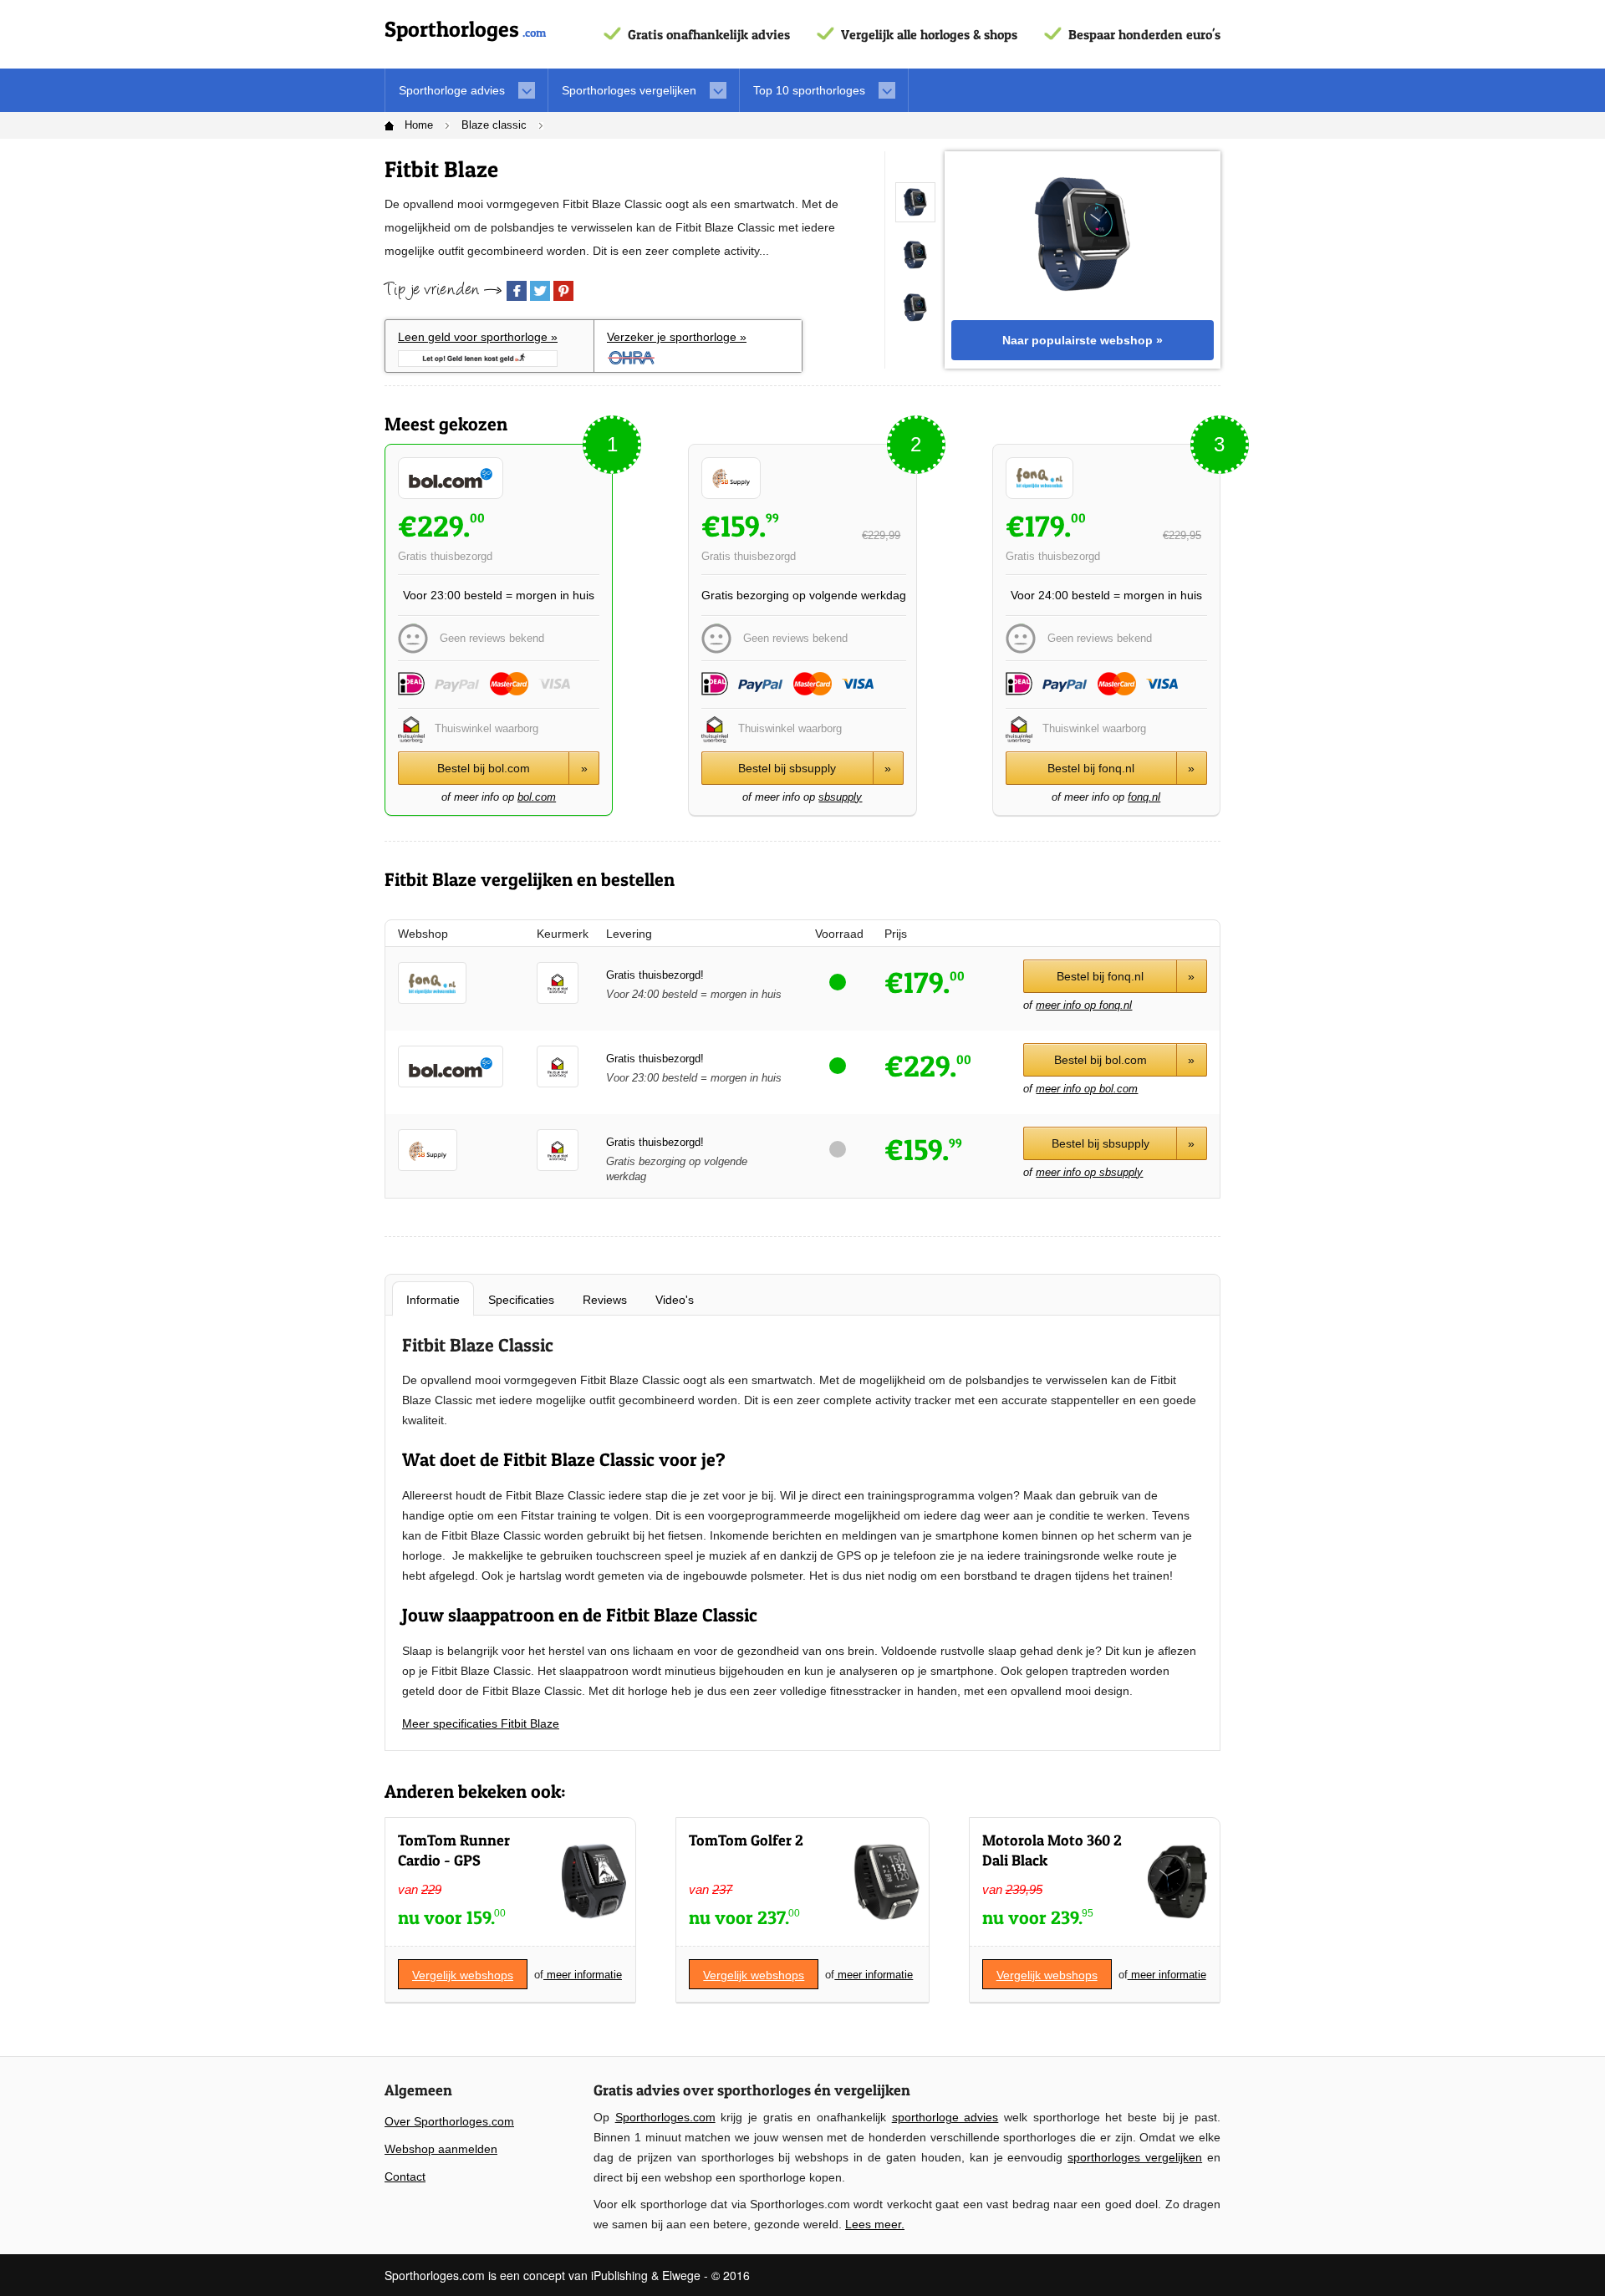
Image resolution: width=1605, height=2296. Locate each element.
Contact (405, 2176)
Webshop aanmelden (441, 2149)
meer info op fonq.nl (1084, 1005)
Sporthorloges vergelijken (629, 90)
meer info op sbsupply (1089, 1172)
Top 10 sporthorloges (809, 90)
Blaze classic (494, 125)
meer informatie (583, 1975)
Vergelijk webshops (463, 1975)
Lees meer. (875, 2224)
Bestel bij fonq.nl (1121, 768)
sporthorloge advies (945, 2117)
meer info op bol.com (1087, 1089)
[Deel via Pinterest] (563, 291)
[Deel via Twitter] (540, 291)
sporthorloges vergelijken (1135, 2157)
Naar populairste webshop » (1083, 340)
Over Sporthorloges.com (449, 2121)
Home (419, 125)
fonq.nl (1144, 797)
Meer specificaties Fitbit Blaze (481, 1723)
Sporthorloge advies (452, 90)
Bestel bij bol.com (512, 768)
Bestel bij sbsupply (815, 768)
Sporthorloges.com (665, 2117)
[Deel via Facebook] (517, 291)
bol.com (537, 797)
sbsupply (840, 797)
